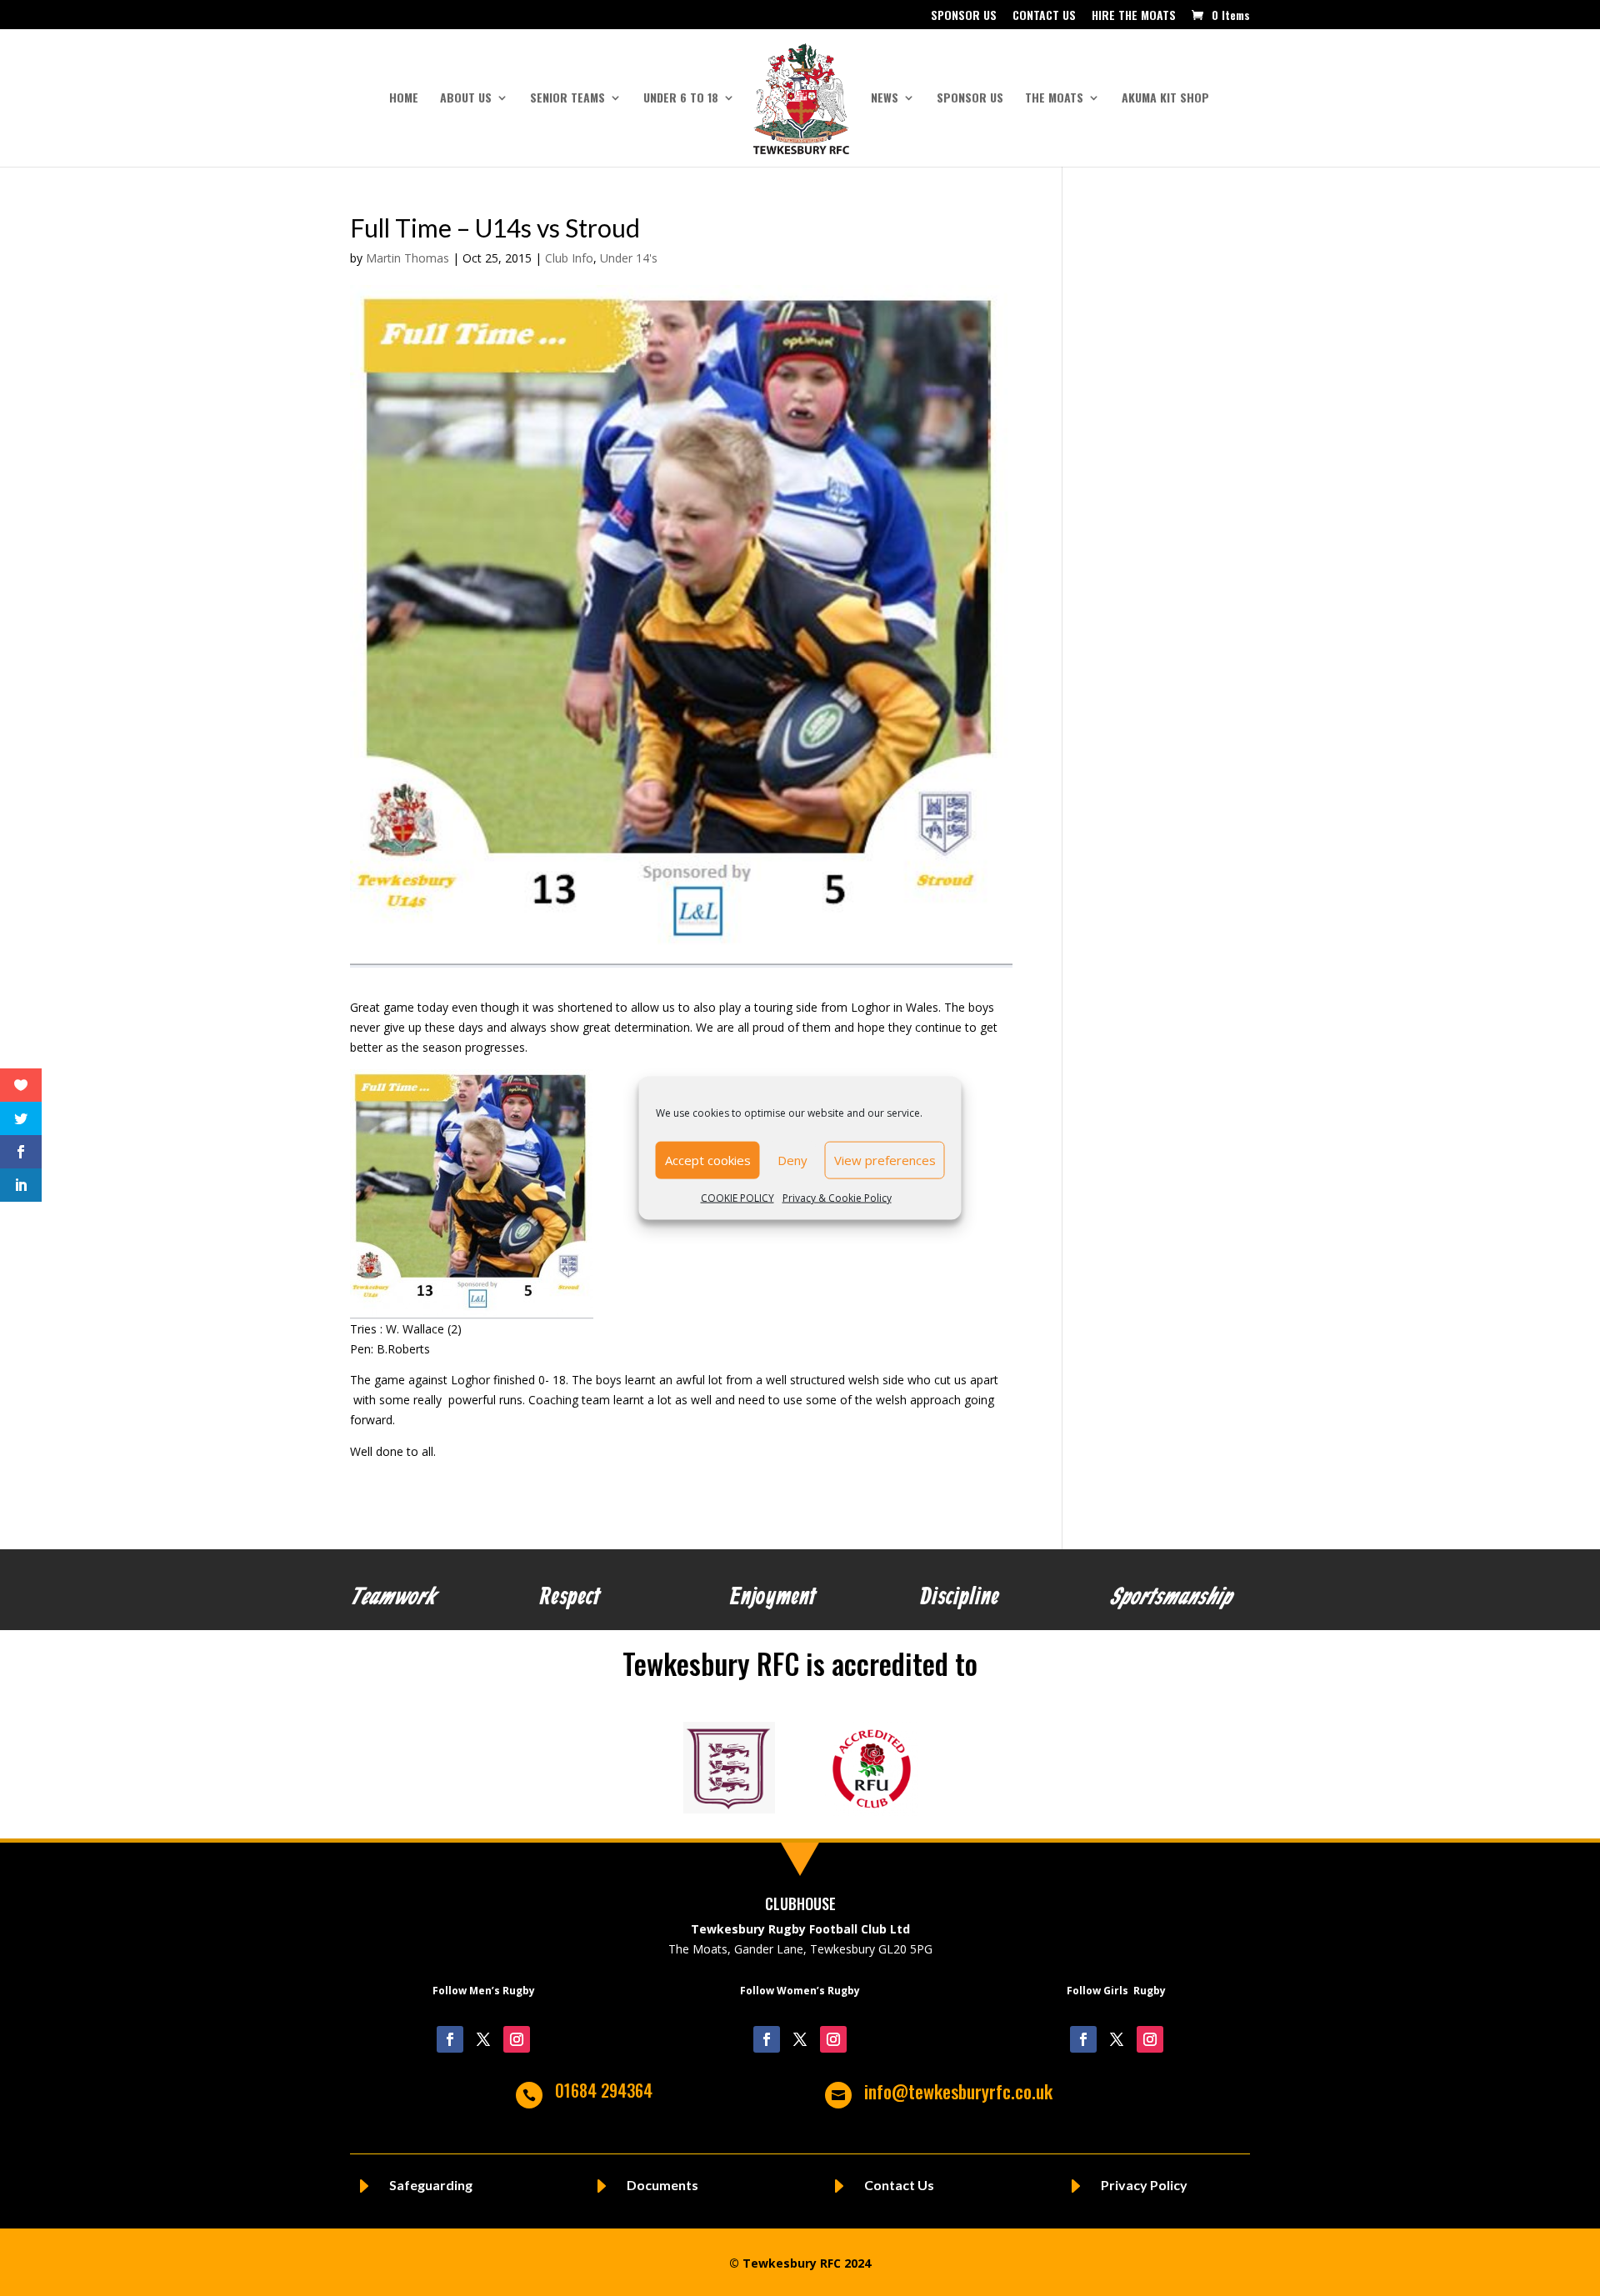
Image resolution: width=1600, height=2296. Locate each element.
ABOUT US (466, 99)
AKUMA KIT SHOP (1165, 99)
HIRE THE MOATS (1134, 16)
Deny (792, 1160)
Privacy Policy (1144, 2185)
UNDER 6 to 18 (681, 99)
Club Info (569, 258)
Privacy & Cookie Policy (837, 1197)
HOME (404, 99)
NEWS (885, 99)
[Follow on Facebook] (450, 2039)
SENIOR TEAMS (567, 99)
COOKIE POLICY (737, 1197)
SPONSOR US (964, 16)
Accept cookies (708, 1160)
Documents (662, 2185)
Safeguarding (431, 2185)
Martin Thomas (407, 258)
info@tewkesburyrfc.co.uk (958, 2091)
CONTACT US (1044, 16)
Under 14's (629, 258)
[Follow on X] (483, 2039)
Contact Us (899, 2185)
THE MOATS (1054, 99)
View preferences (885, 1160)
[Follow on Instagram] (517, 2039)
